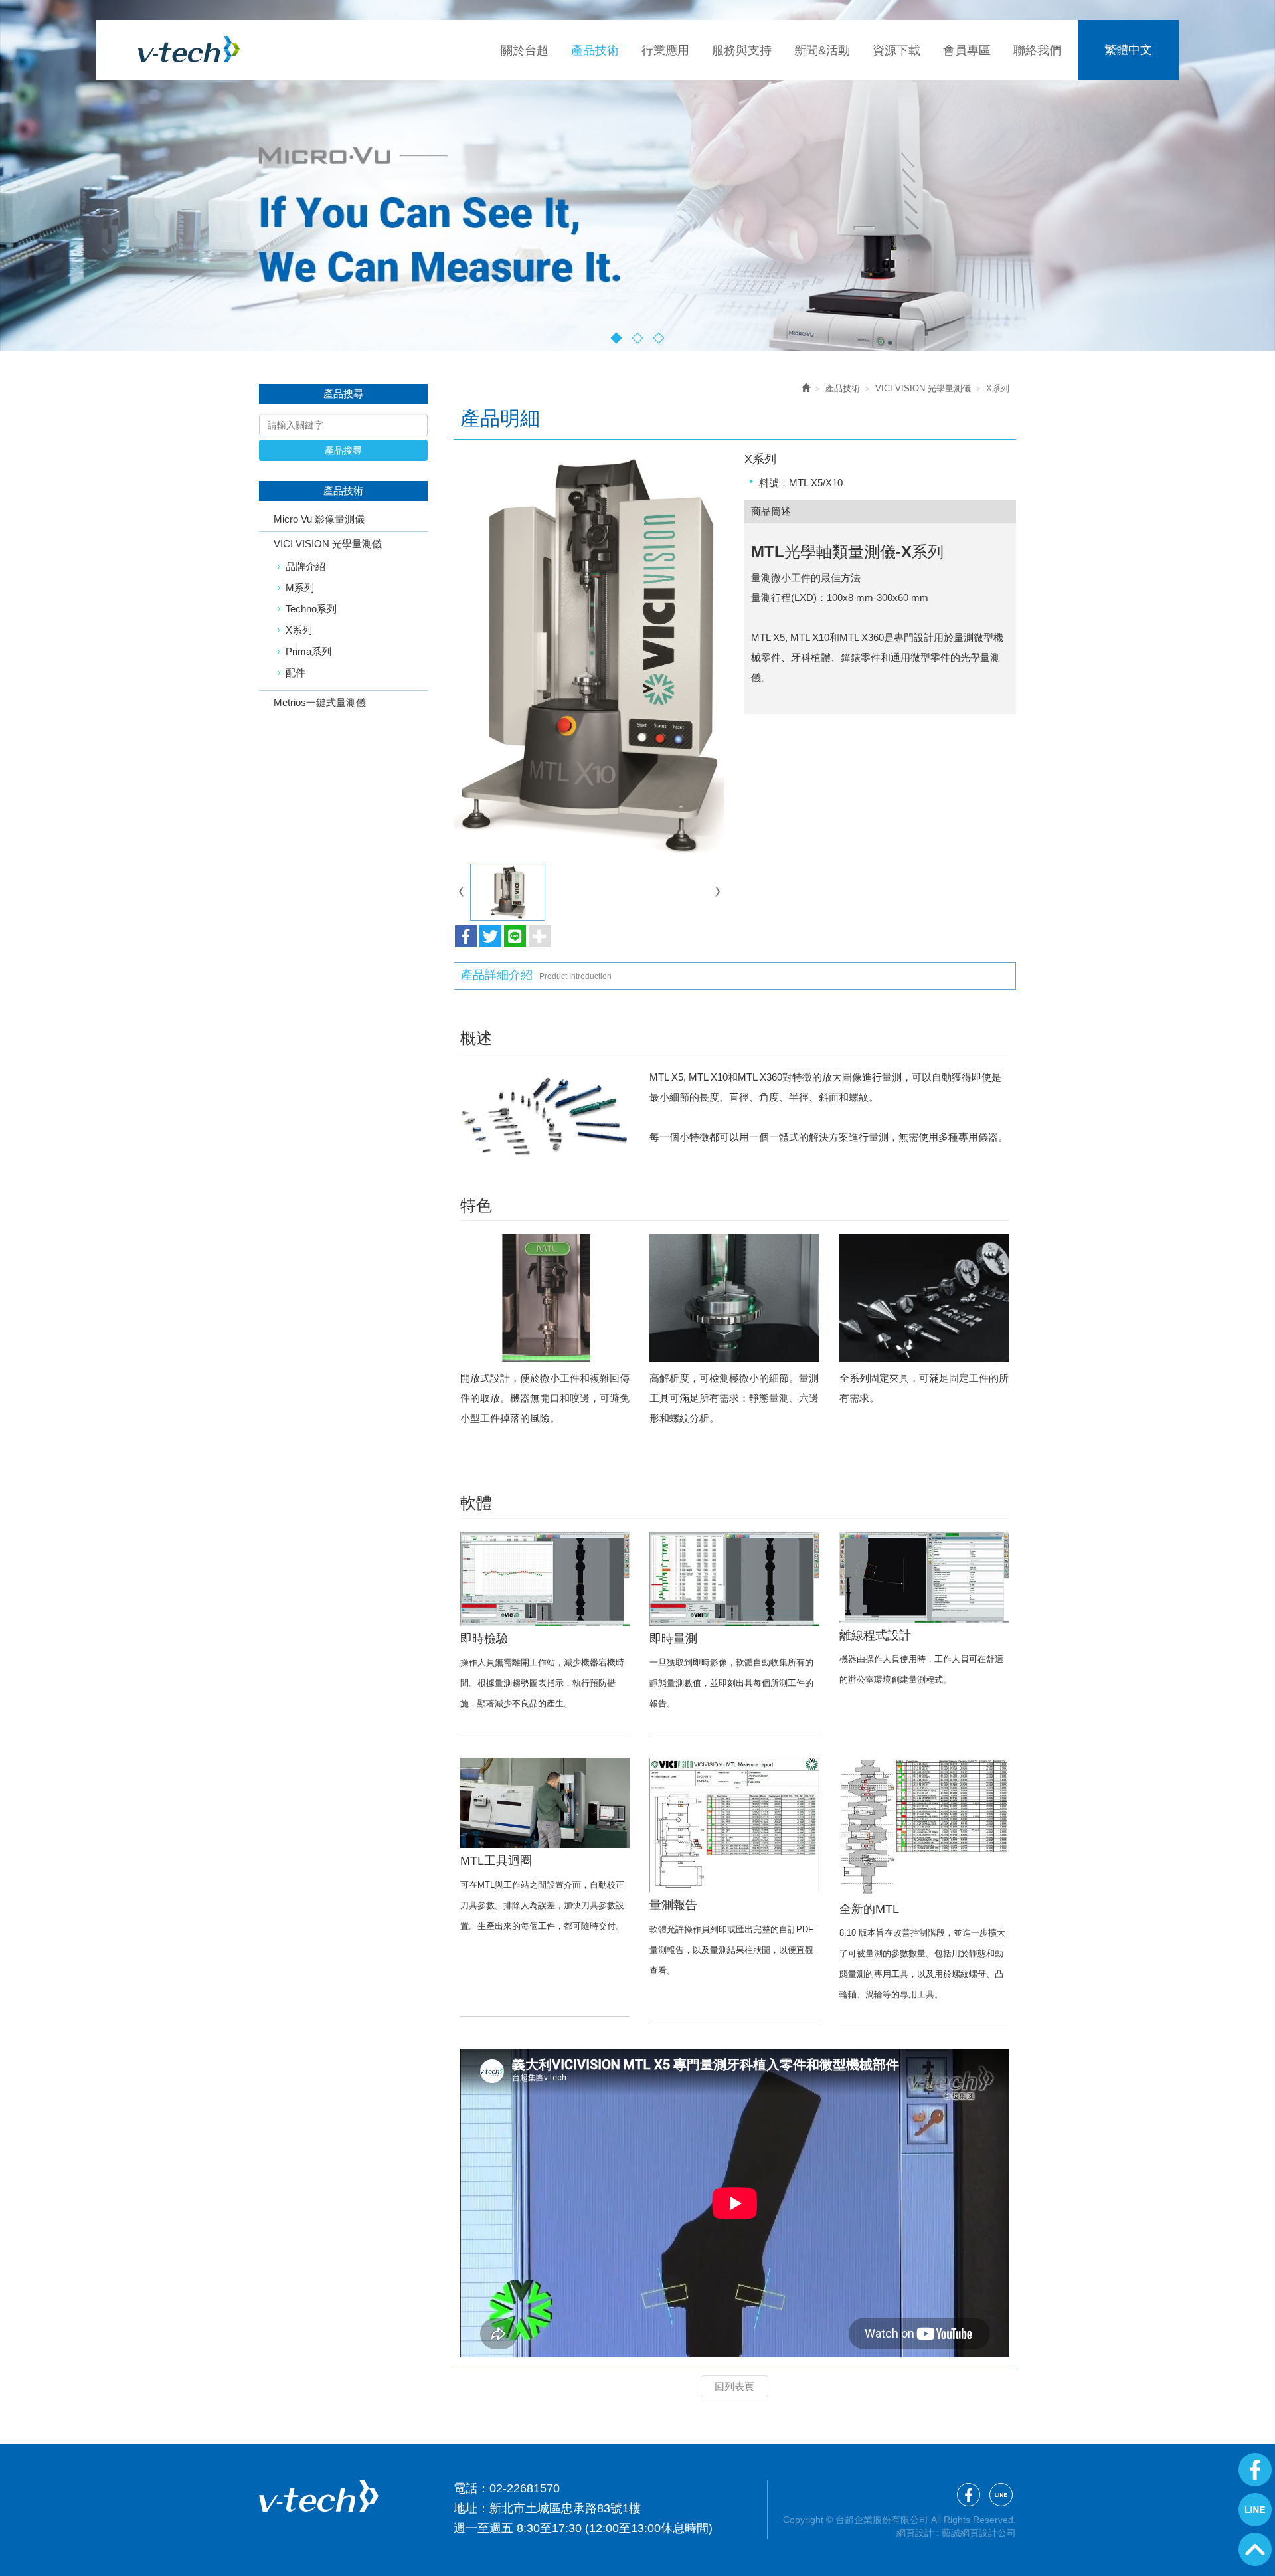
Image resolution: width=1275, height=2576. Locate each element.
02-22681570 (525, 2488)
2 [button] (638, 338)
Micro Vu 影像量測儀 (319, 519)
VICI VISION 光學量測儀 (328, 544)
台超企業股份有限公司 (189, 49)
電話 (466, 2488)
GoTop (1255, 2549)
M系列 (300, 588)
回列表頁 (734, 2386)
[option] (637, 175)
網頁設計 (915, 2533)
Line (1255, 2510)
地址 (466, 2508)
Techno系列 (311, 609)
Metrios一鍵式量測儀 (320, 702)
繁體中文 (1128, 50)
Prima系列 (308, 651)
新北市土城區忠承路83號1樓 (565, 2508)
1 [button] (617, 338)
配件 (296, 673)
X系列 (299, 630)
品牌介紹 (305, 566)
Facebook (1255, 2470)
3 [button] (659, 338)
